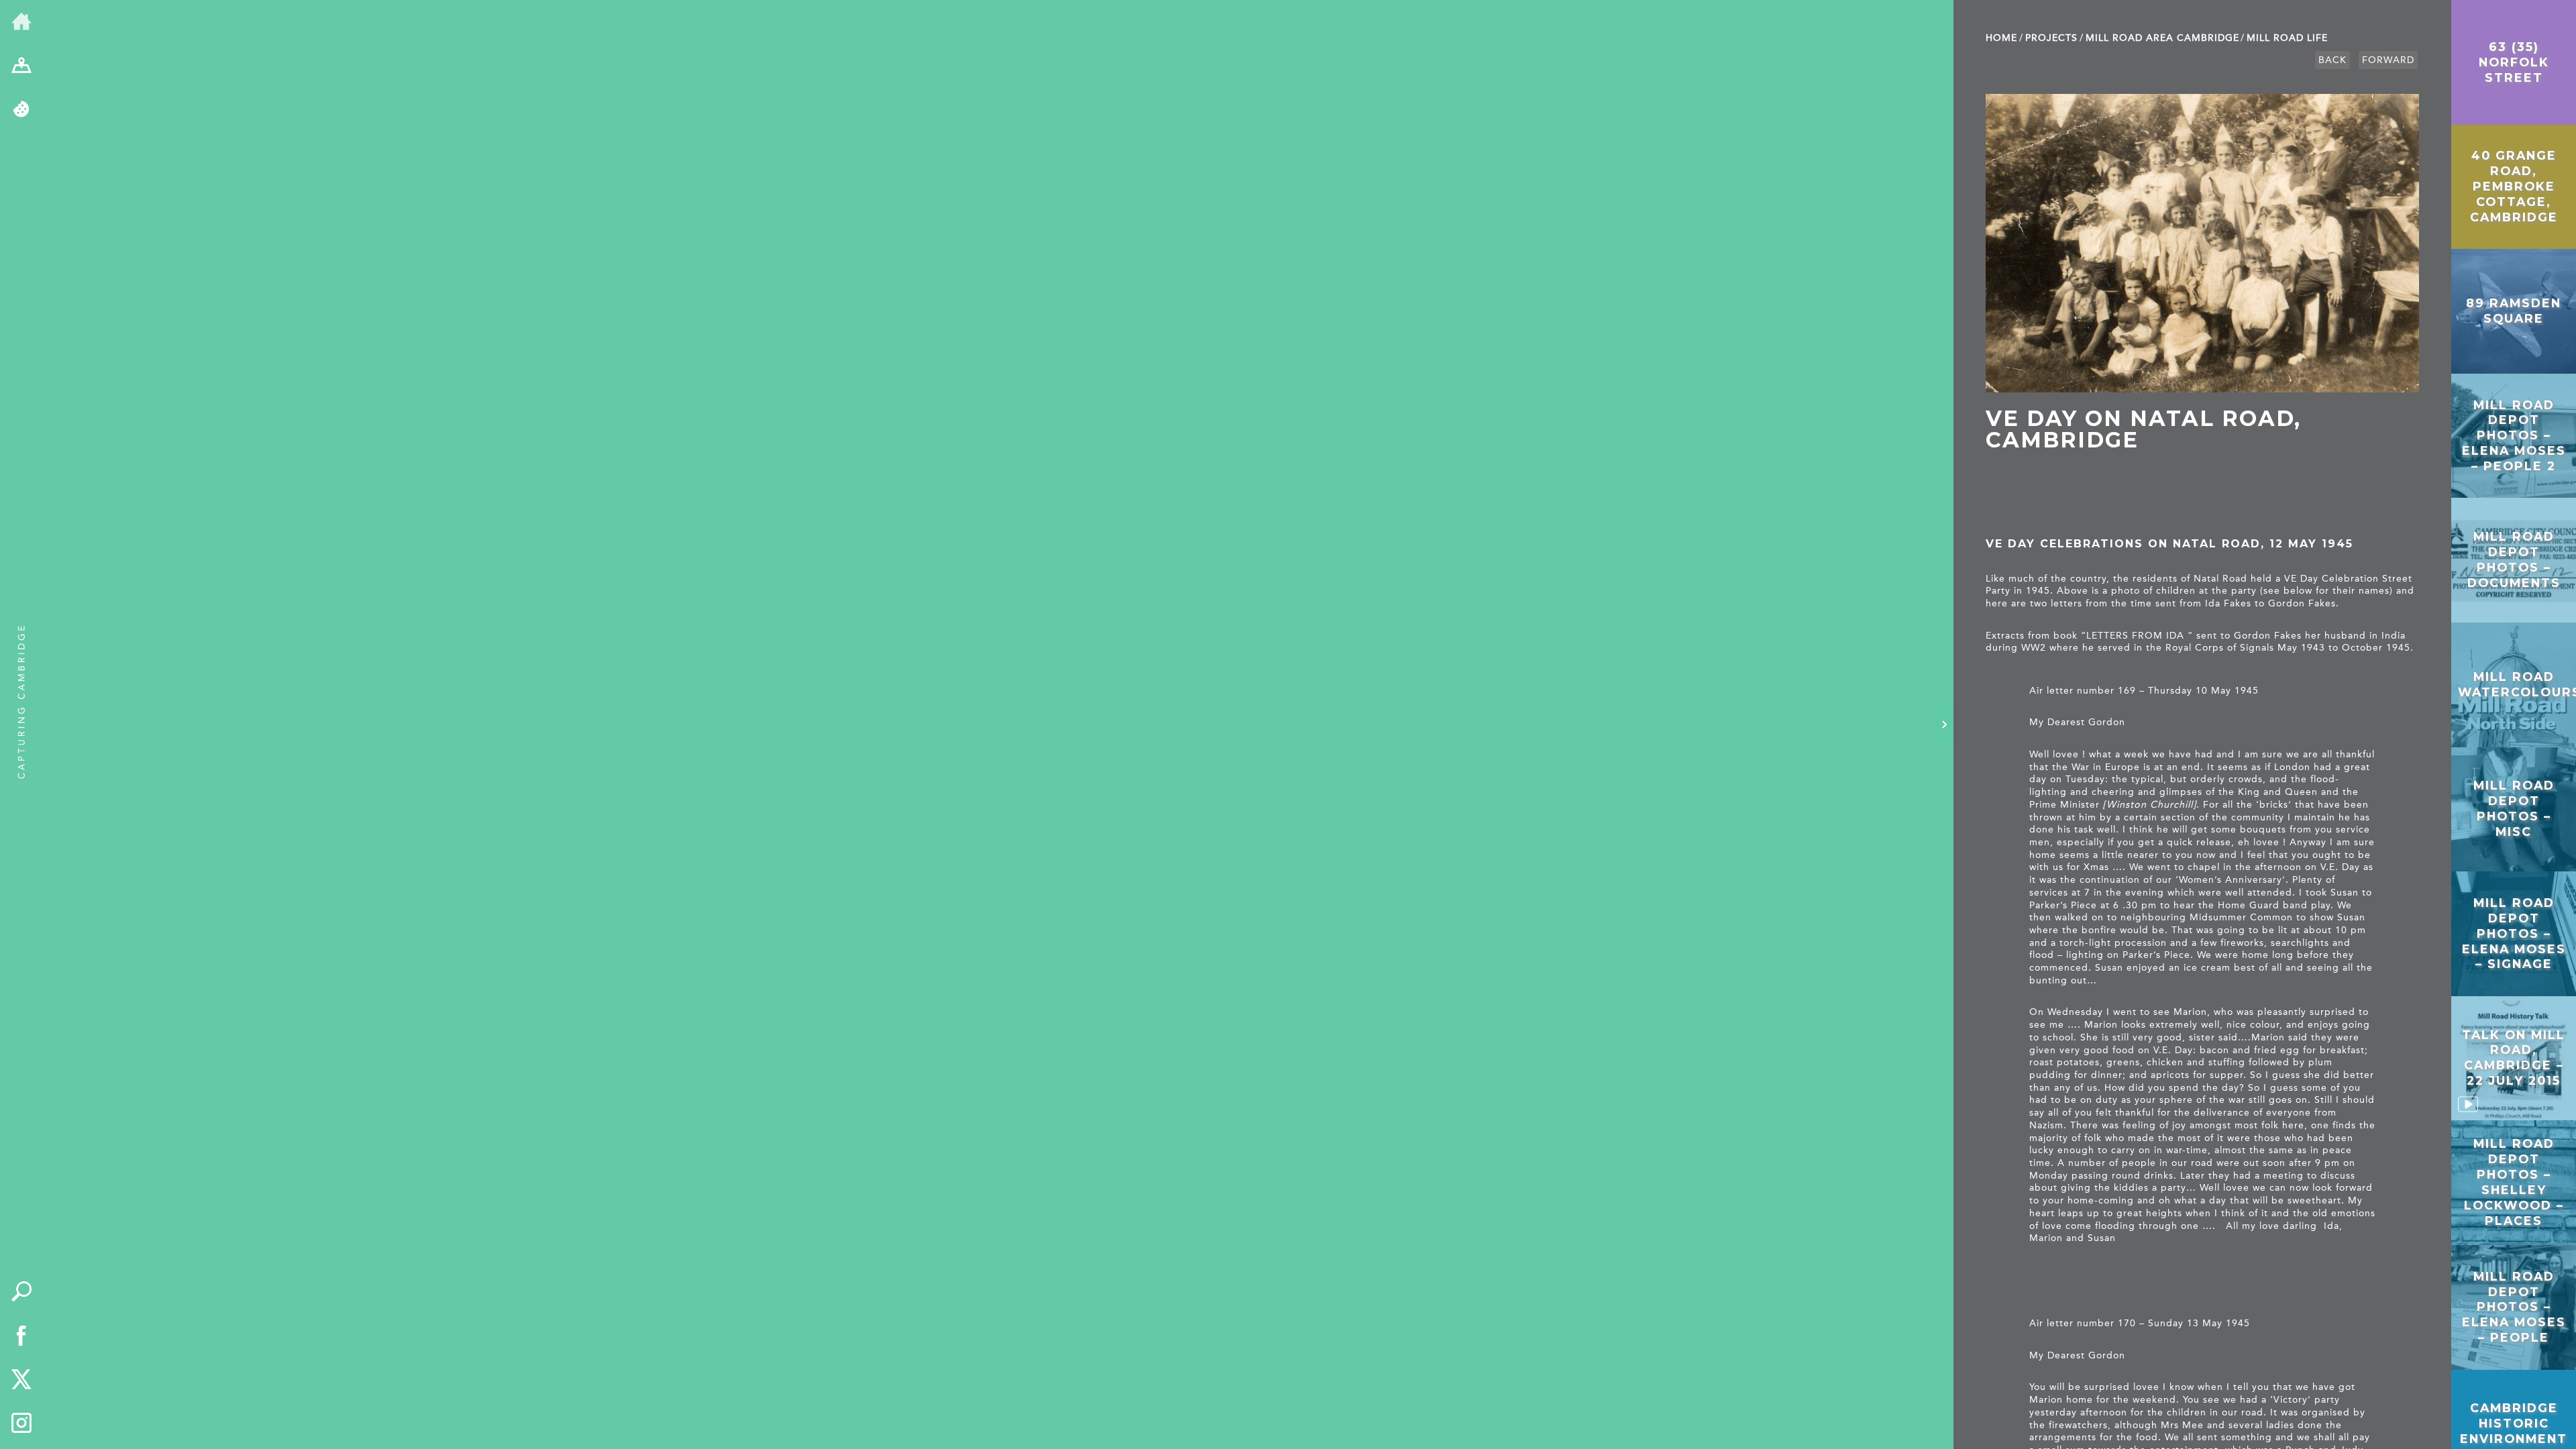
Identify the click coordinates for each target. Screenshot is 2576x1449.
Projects (2051, 38)
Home (2001, 38)
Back (2332, 60)
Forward (2388, 60)
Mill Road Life (2287, 38)
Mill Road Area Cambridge (2162, 38)
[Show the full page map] (21, 66)
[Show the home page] (21, 22)
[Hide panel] (1944, 724)
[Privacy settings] (21, 110)
